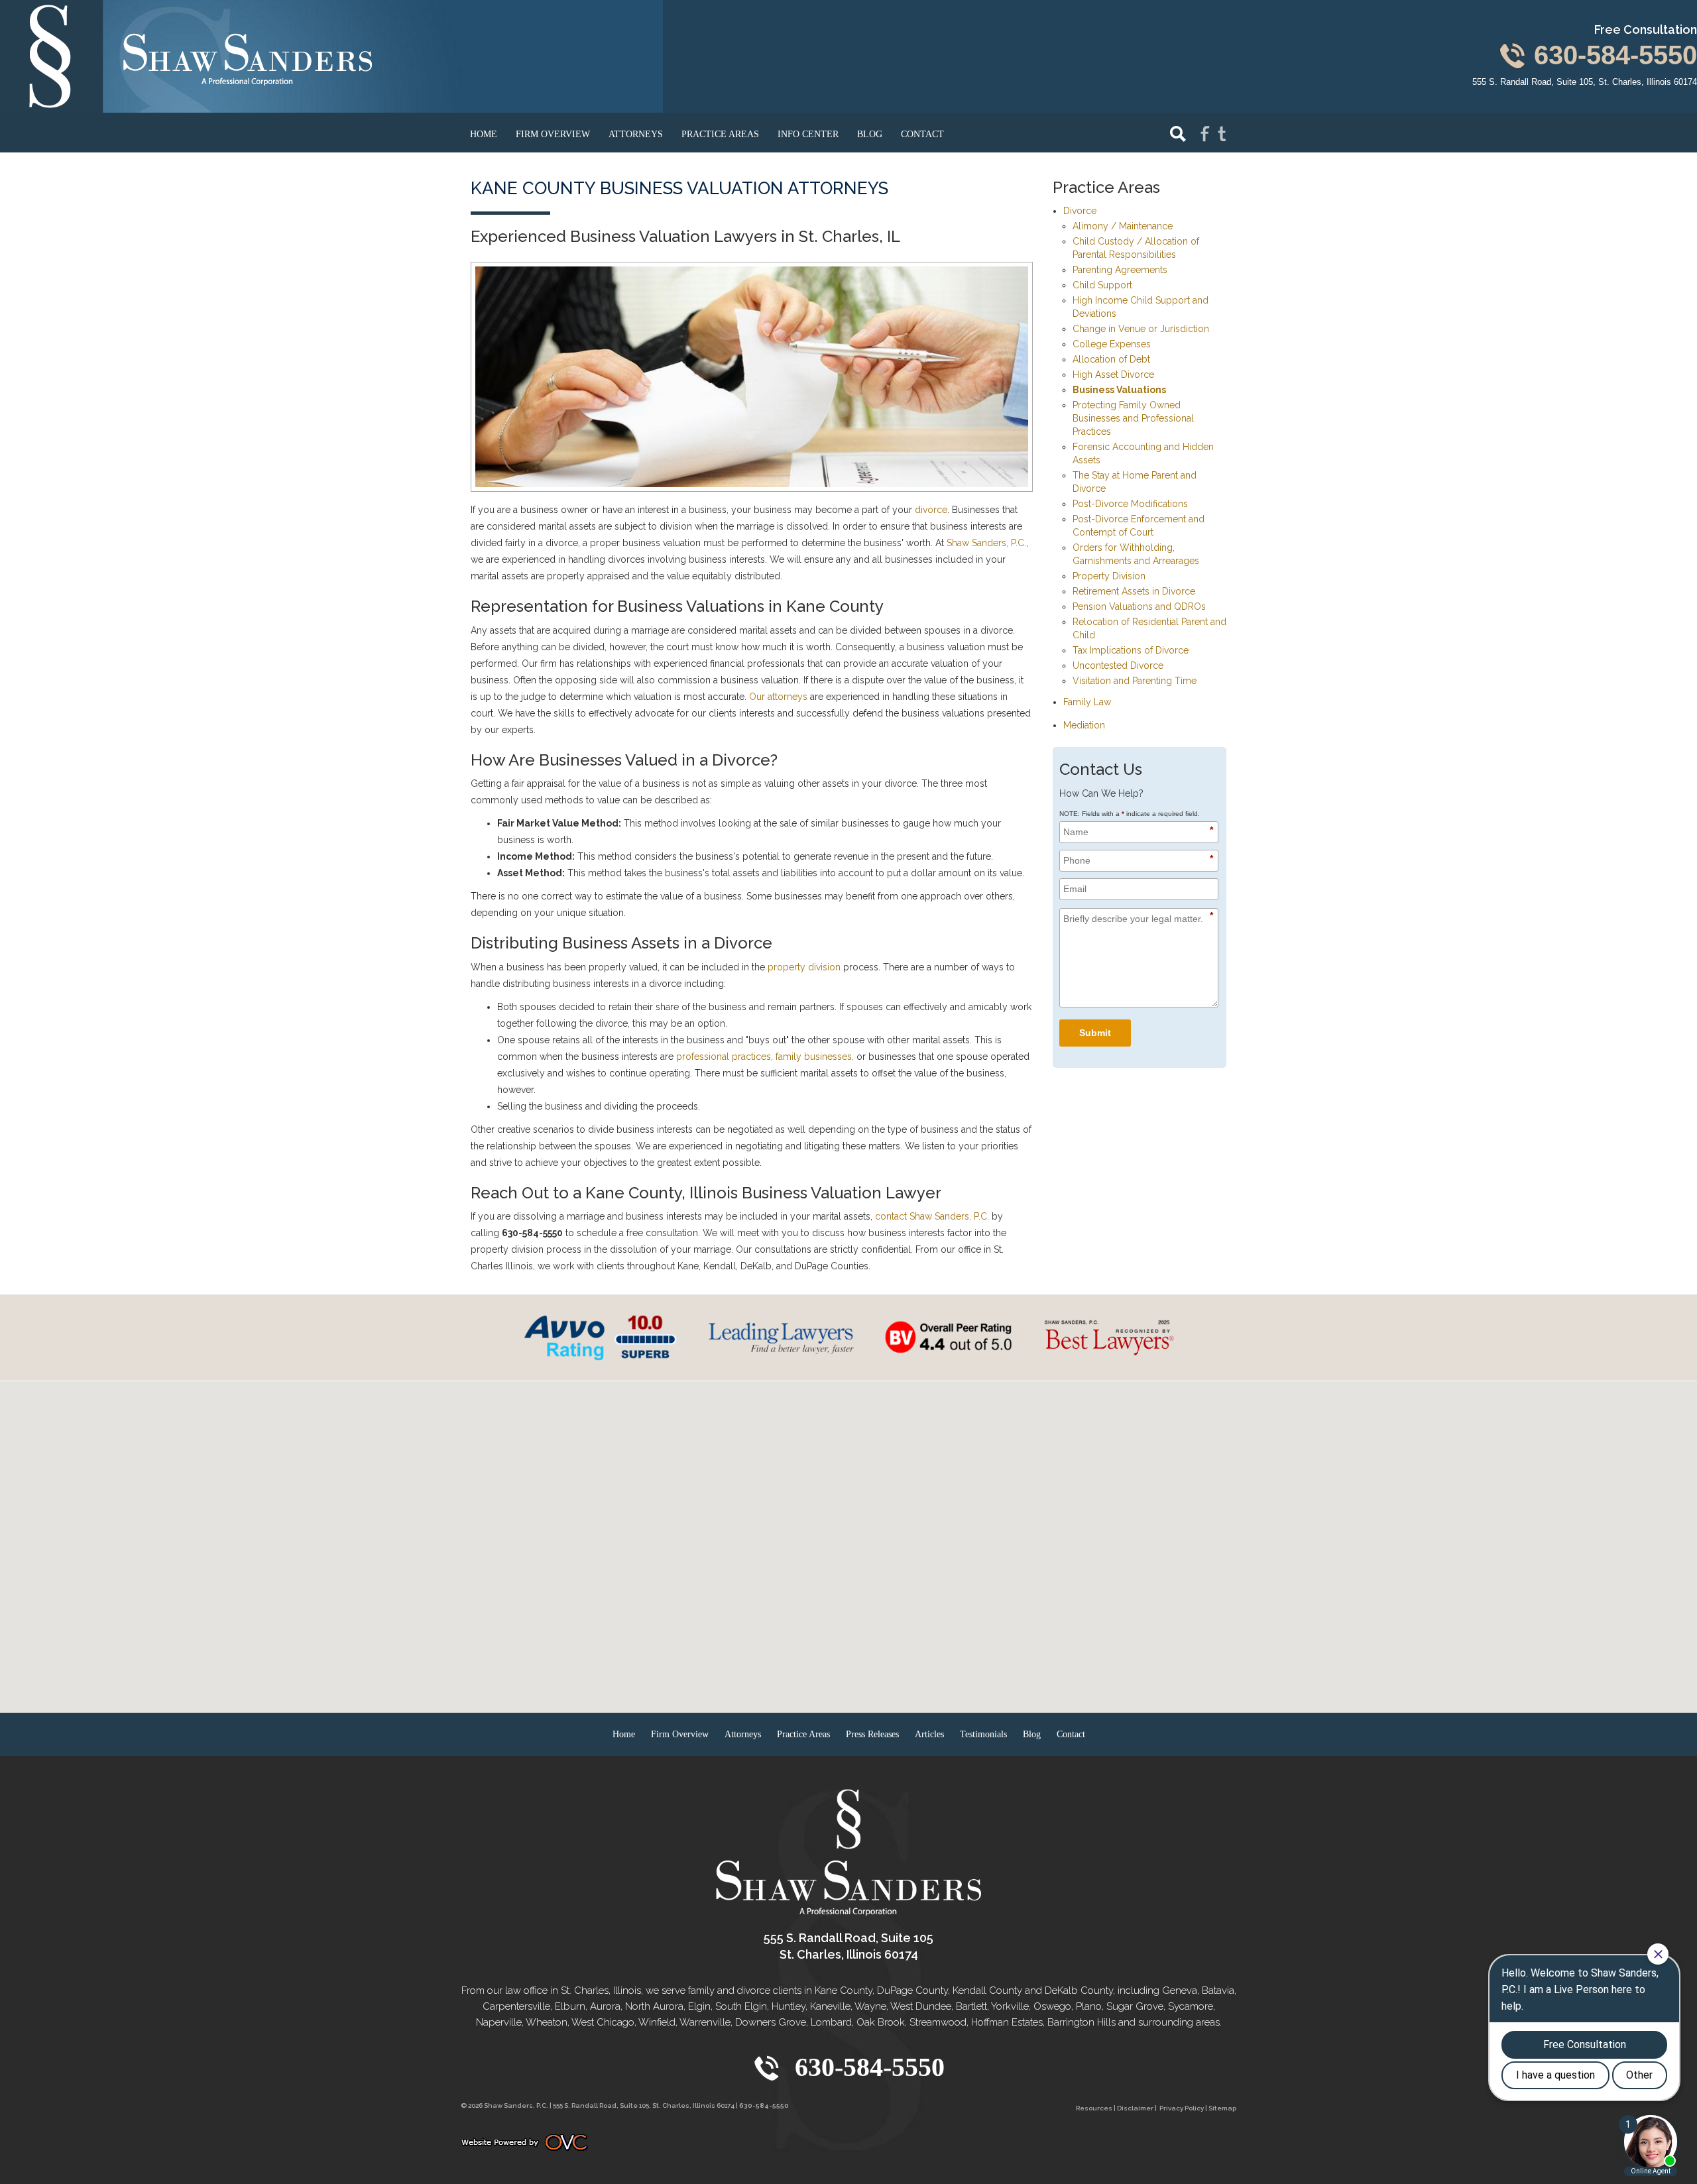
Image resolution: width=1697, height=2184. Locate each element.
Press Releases (872, 1734)
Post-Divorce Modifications (1130, 504)
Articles (929, 1734)
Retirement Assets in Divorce (1134, 591)
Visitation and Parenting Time (1135, 681)
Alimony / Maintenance (1123, 226)
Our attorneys (778, 697)
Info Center (808, 134)
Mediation (1084, 725)
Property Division (1109, 576)
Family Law (1087, 702)
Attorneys (636, 134)
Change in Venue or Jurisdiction (1141, 329)
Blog (870, 134)
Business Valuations (1119, 390)
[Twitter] (1222, 133)
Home (484, 134)
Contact (922, 134)
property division (804, 967)
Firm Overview (553, 134)
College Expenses (1112, 344)
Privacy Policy (1182, 2108)
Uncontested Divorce (1118, 665)
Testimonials (983, 1734)
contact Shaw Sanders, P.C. (932, 1216)
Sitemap (1222, 2108)
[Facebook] (1205, 133)
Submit (1095, 1033)
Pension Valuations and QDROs (1139, 606)
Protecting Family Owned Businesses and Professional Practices (1133, 418)
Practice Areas (720, 134)
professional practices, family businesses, (765, 1057)
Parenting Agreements (1120, 270)
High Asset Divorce (1113, 374)
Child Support (1102, 285)
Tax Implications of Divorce (1131, 650)
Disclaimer (1135, 2108)
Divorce (1080, 211)
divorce (931, 510)
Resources (1094, 2108)
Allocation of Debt (1111, 359)
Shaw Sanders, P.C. (986, 543)
